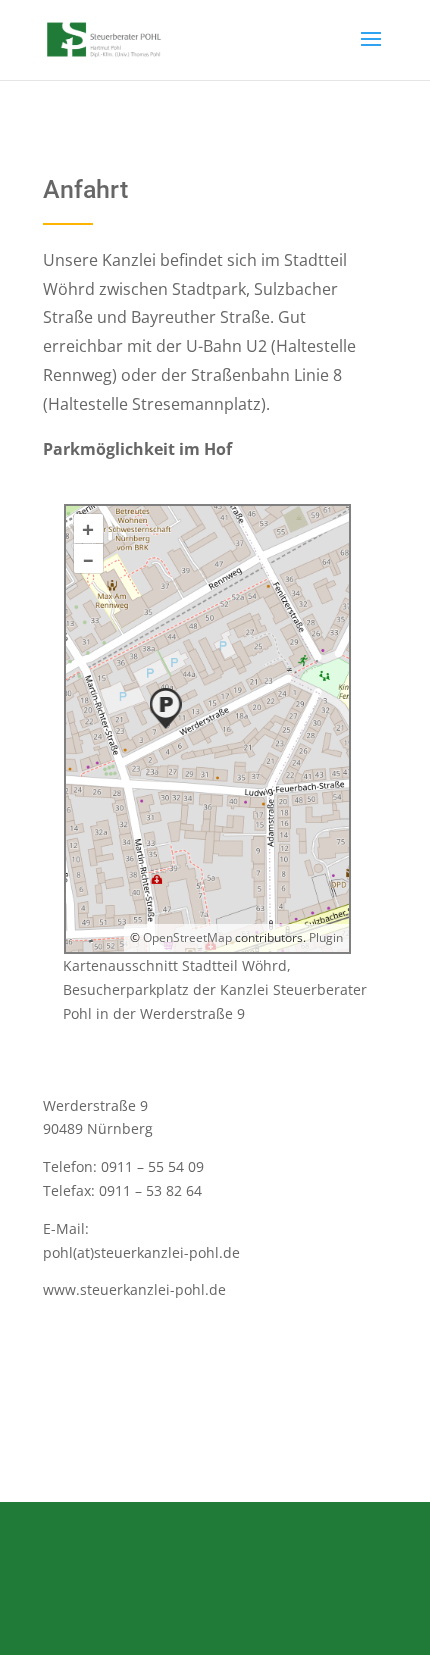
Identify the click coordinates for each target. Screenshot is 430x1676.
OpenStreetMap (187, 937)
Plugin (324, 937)
